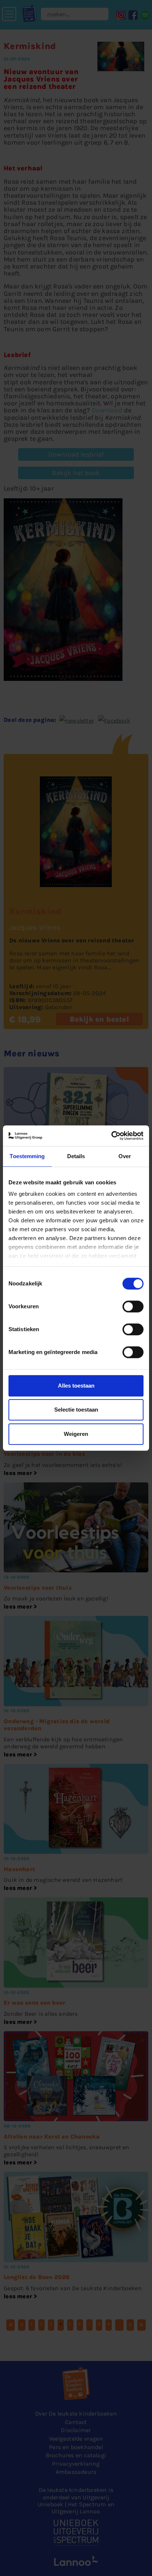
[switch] (133, 1306)
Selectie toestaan (76, 1410)
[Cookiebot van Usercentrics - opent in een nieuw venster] (111, 1136)
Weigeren (76, 1434)
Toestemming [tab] (27, 1156)
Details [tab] (76, 1156)
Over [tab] (125, 1156)
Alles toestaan (76, 1386)
